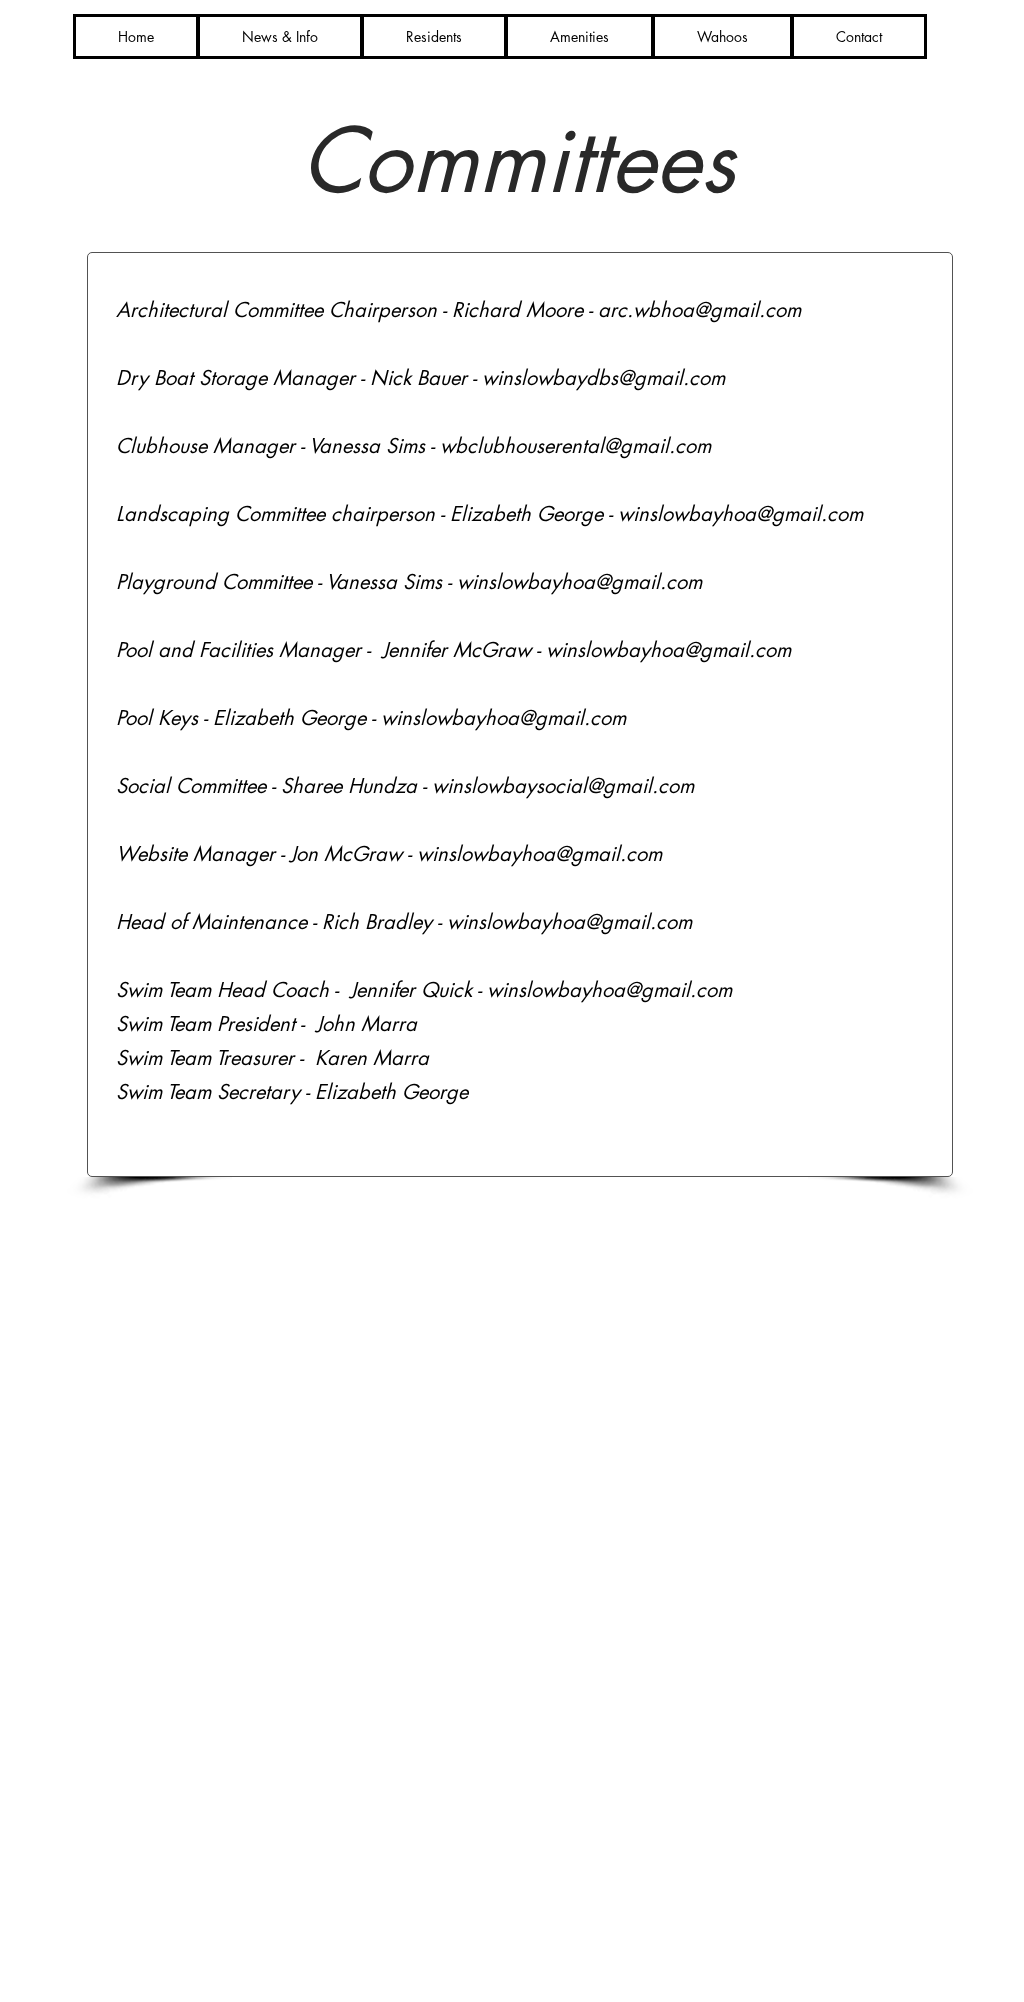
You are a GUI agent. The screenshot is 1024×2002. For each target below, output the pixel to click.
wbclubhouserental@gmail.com (575, 446)
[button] (434, 36)
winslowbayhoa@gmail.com (740, 514)
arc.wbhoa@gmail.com (699, 310)
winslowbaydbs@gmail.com (603, 378)
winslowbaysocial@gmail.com (563, 786)
